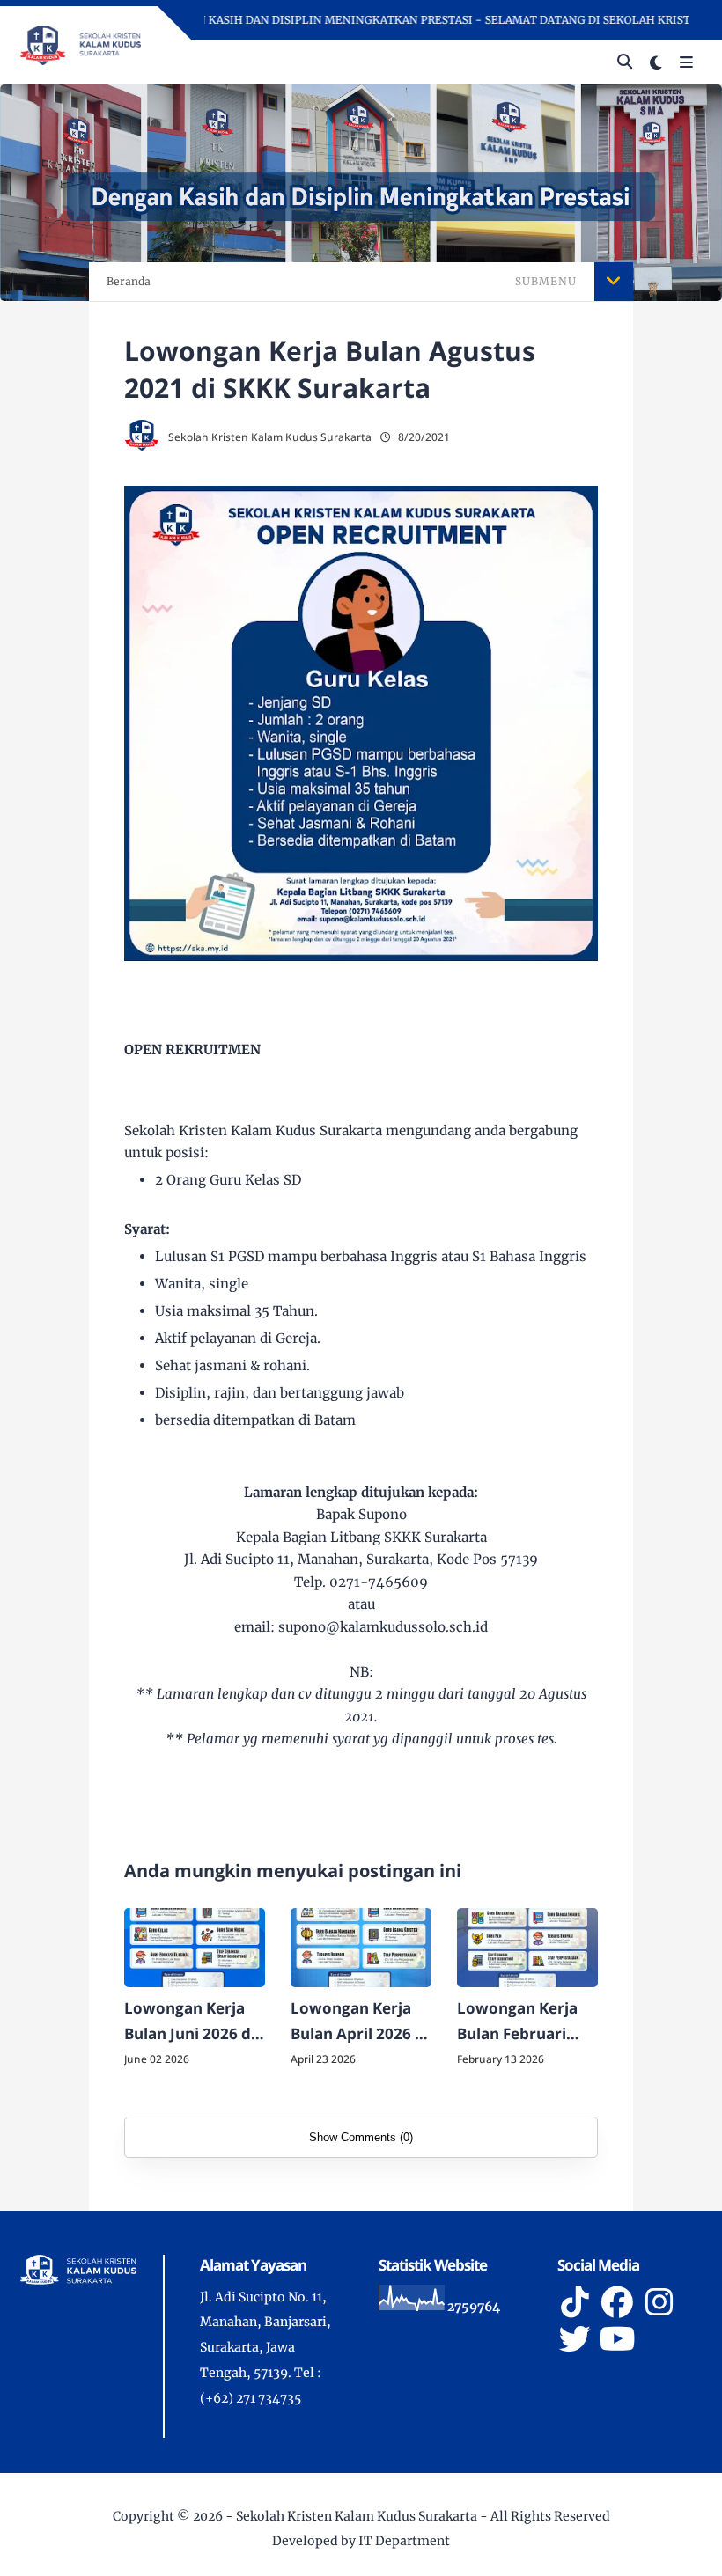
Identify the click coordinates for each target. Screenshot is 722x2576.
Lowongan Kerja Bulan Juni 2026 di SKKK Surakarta (190, 2022)
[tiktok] (575, 2302)
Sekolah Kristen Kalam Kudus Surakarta (357, 2516)
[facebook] (617, 2302)
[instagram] (659, 2302)
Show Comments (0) (361, 2137)
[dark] (656, 63)
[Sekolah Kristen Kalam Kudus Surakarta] (80, 44)
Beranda (129, 281)
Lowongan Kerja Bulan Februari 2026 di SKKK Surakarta (517, 2022)
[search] (625, 62)
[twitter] (575, 2339)
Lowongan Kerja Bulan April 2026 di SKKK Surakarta (360, 2022)
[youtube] (617, 2339)
